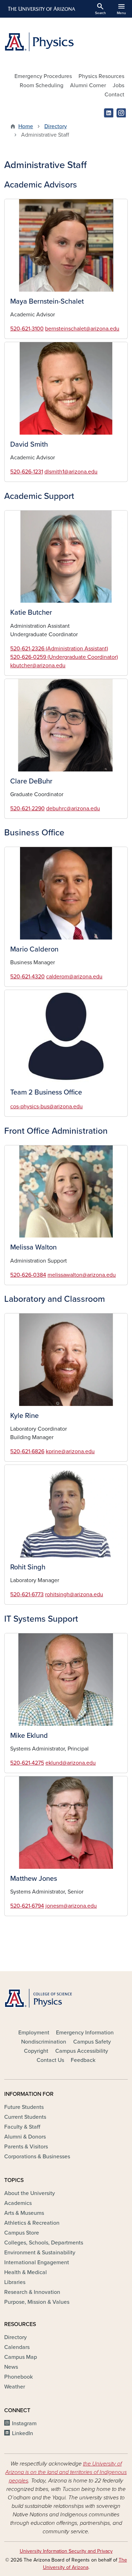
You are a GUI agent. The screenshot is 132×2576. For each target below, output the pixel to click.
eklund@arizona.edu (71, 1763)
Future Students (24, 2107)
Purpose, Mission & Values (37, 2302)
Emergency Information (85, 2033)
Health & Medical (26, 2272)
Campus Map (21, 2357)
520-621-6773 (27, 1594)
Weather (15, 2387)
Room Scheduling (42, 85)
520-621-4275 (27, 1763)
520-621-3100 (27, 329)
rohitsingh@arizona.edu (74, 1594)
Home (26, 126)
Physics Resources (101, 76)
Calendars (17, 2347)
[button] (66, 245)
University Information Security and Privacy (66, 2551)
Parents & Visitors (26, 2147)
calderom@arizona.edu (74, 977)
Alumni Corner (88, 85)
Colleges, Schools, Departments (44, 2243)
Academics (18, 2203)
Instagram (24, 2423)
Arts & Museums (24, 2213)
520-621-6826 (27, 1451)
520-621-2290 (27, 809)
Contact (114, 95)
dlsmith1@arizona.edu (71, 472)
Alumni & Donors (25, 2137)
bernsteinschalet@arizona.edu (82, 329)
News (11, 2367)
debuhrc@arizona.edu (73, 809)
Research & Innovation (32, 2292)
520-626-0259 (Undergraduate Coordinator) (64, 657)
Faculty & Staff (22, 2127)
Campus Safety (92, 2042)
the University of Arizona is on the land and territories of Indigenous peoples (66, 2472)
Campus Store (22, 2233)
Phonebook (18, 2377)
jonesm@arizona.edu (71, 1906)
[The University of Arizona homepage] (41, 9)
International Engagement (37, 2262)
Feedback (83, 2060)
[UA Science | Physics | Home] (66, 42)
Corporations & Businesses (37, 2157)
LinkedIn (23, 2433)
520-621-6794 (27, 1906)
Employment (34, 2033)
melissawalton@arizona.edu (82, 1275)
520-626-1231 (27, 472)
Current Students (25, 2117)
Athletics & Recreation (32, 2223)
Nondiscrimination (44, 2042)
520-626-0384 (28, 1275)
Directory (56, 126)
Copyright (36, 2051)
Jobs (118, 85)
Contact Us (50, 2060)
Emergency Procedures (43, 76)
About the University (30, 2193)
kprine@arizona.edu (70, 1451)
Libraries (15, 2282)
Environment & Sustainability (40, 2253)
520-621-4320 (27, 977)
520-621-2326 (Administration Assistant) (59, 649)
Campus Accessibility (82, 2051)
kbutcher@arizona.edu (38, 666)
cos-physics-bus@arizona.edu (46, 1107)
